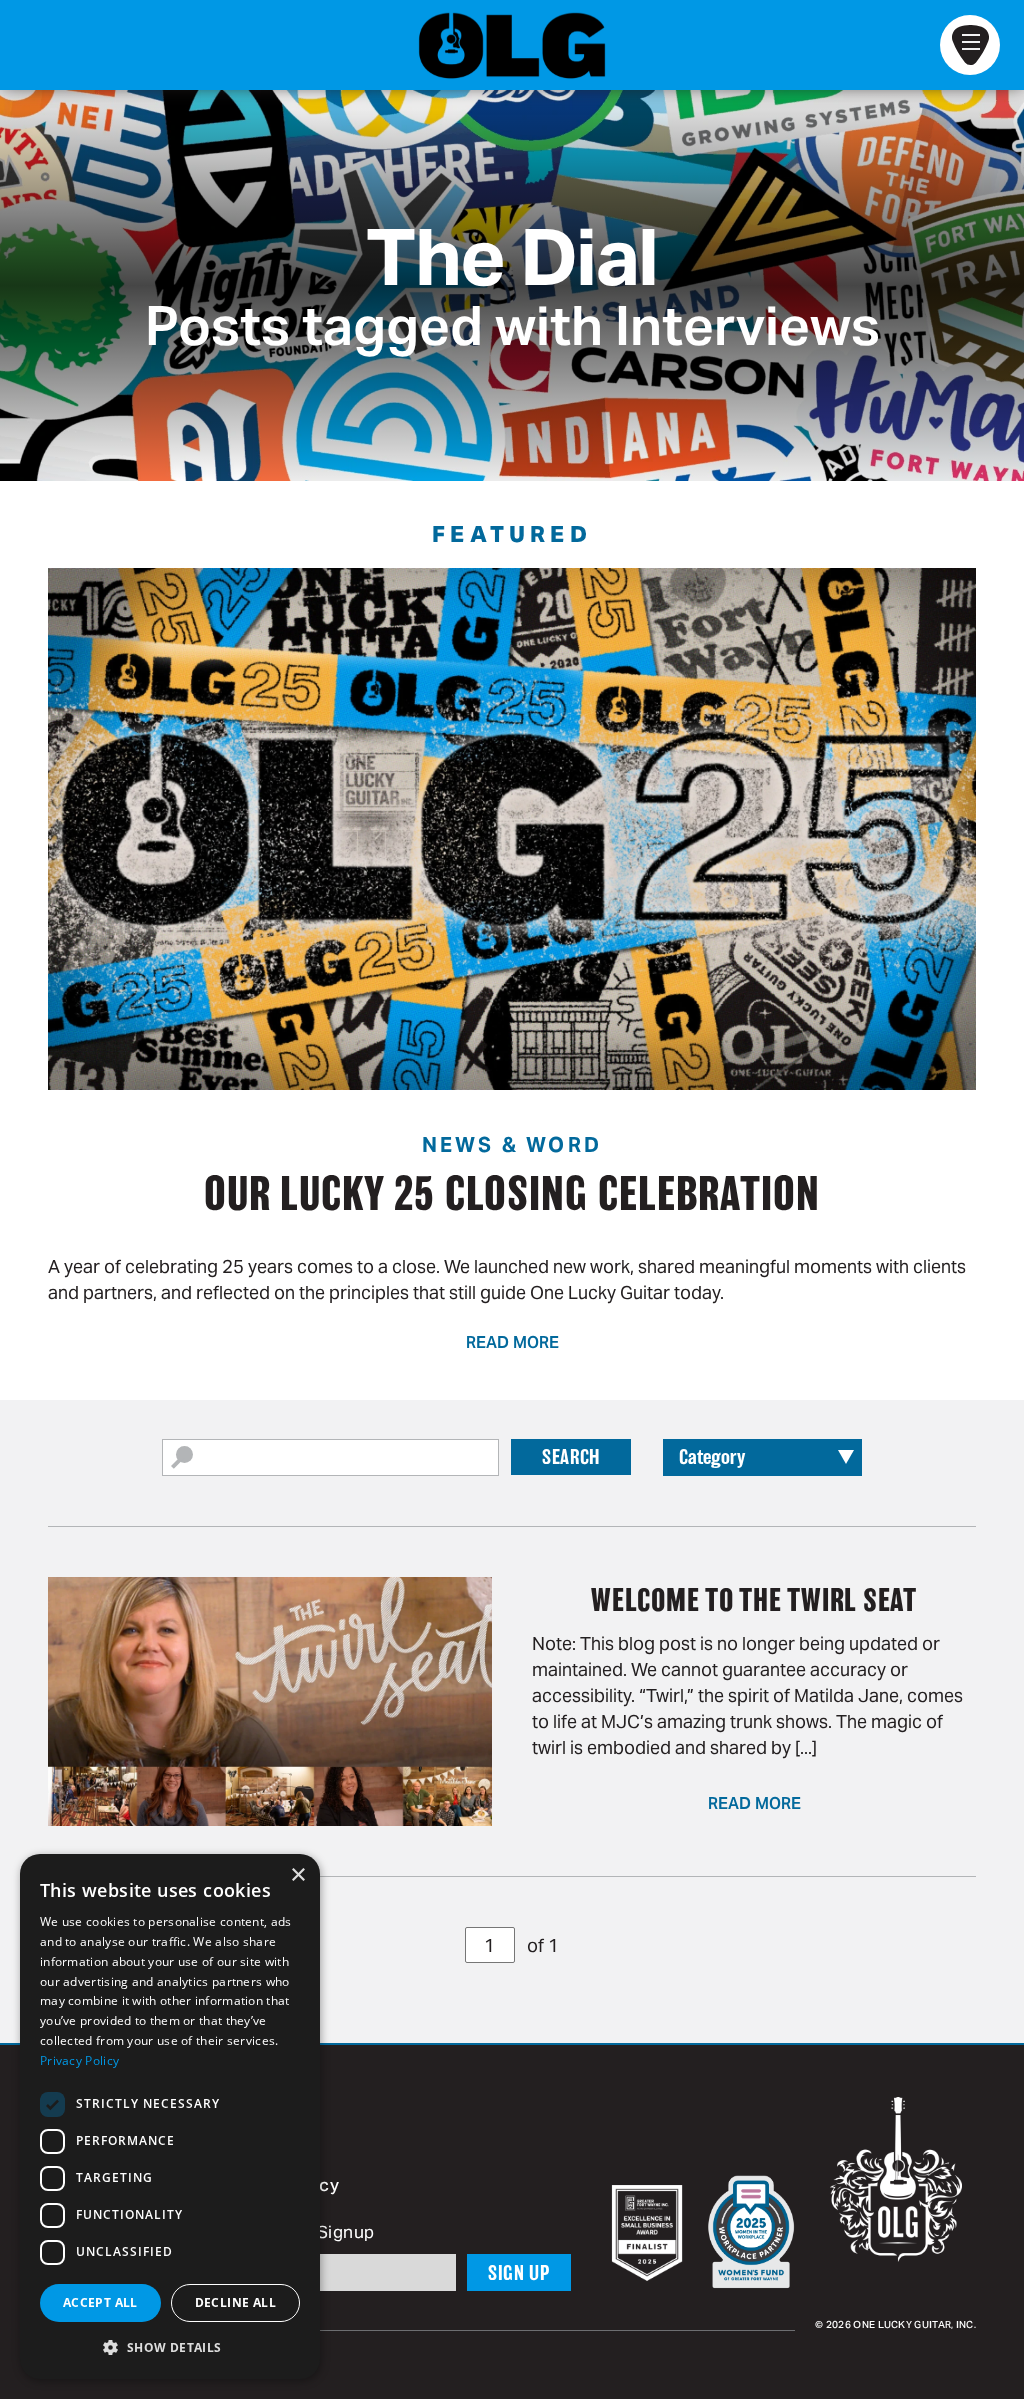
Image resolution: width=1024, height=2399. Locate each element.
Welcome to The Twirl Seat (754, 1600)
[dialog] (170, 2116)
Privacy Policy (79, 2060)
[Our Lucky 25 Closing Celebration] (512, 829)
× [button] (297, 1875)
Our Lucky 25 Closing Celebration (512, 1193)
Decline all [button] (235, 2302)
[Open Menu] (970, 45)
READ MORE (512, 1344)
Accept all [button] (100, 2302)
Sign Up (519, 2273)
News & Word (512, 1145)
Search (571, 1457)
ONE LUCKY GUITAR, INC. (914, 2325)
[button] (170, 2347)
